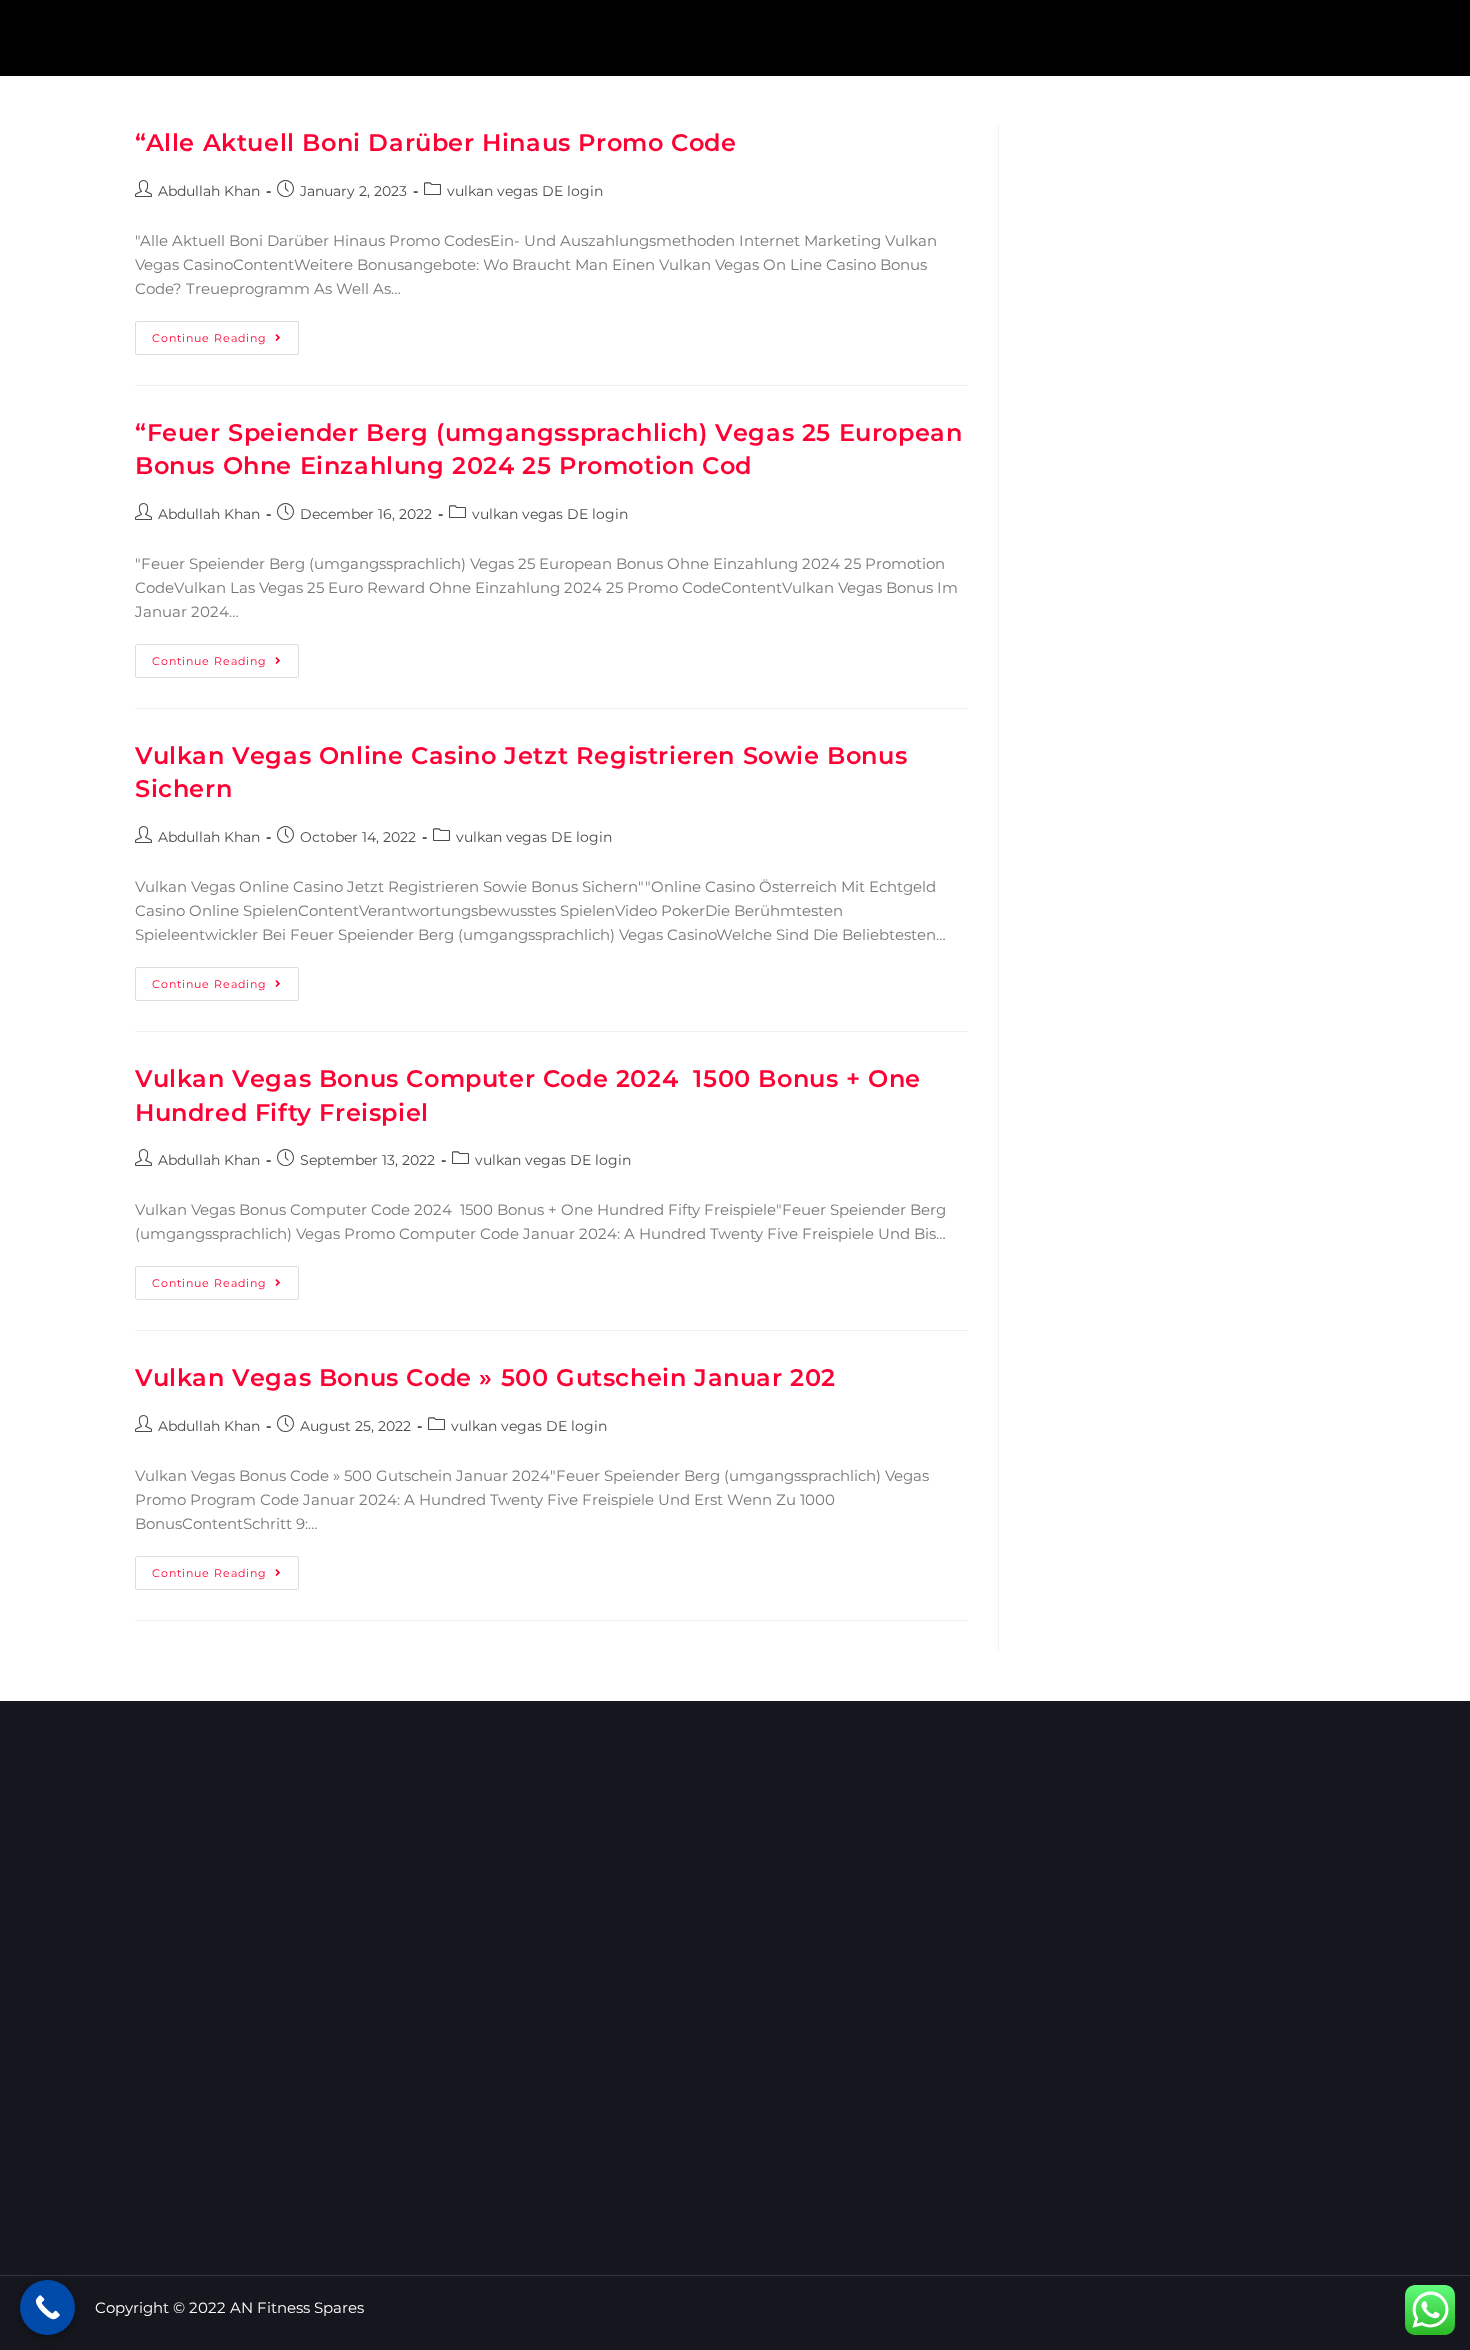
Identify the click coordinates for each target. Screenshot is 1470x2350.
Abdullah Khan (209, 191)
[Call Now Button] (47, 2307)
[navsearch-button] (1398, 35)
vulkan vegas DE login (525, 191)
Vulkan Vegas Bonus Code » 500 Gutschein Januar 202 (485, 1377)
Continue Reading (225, 333)
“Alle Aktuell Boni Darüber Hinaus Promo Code (435, 142)
